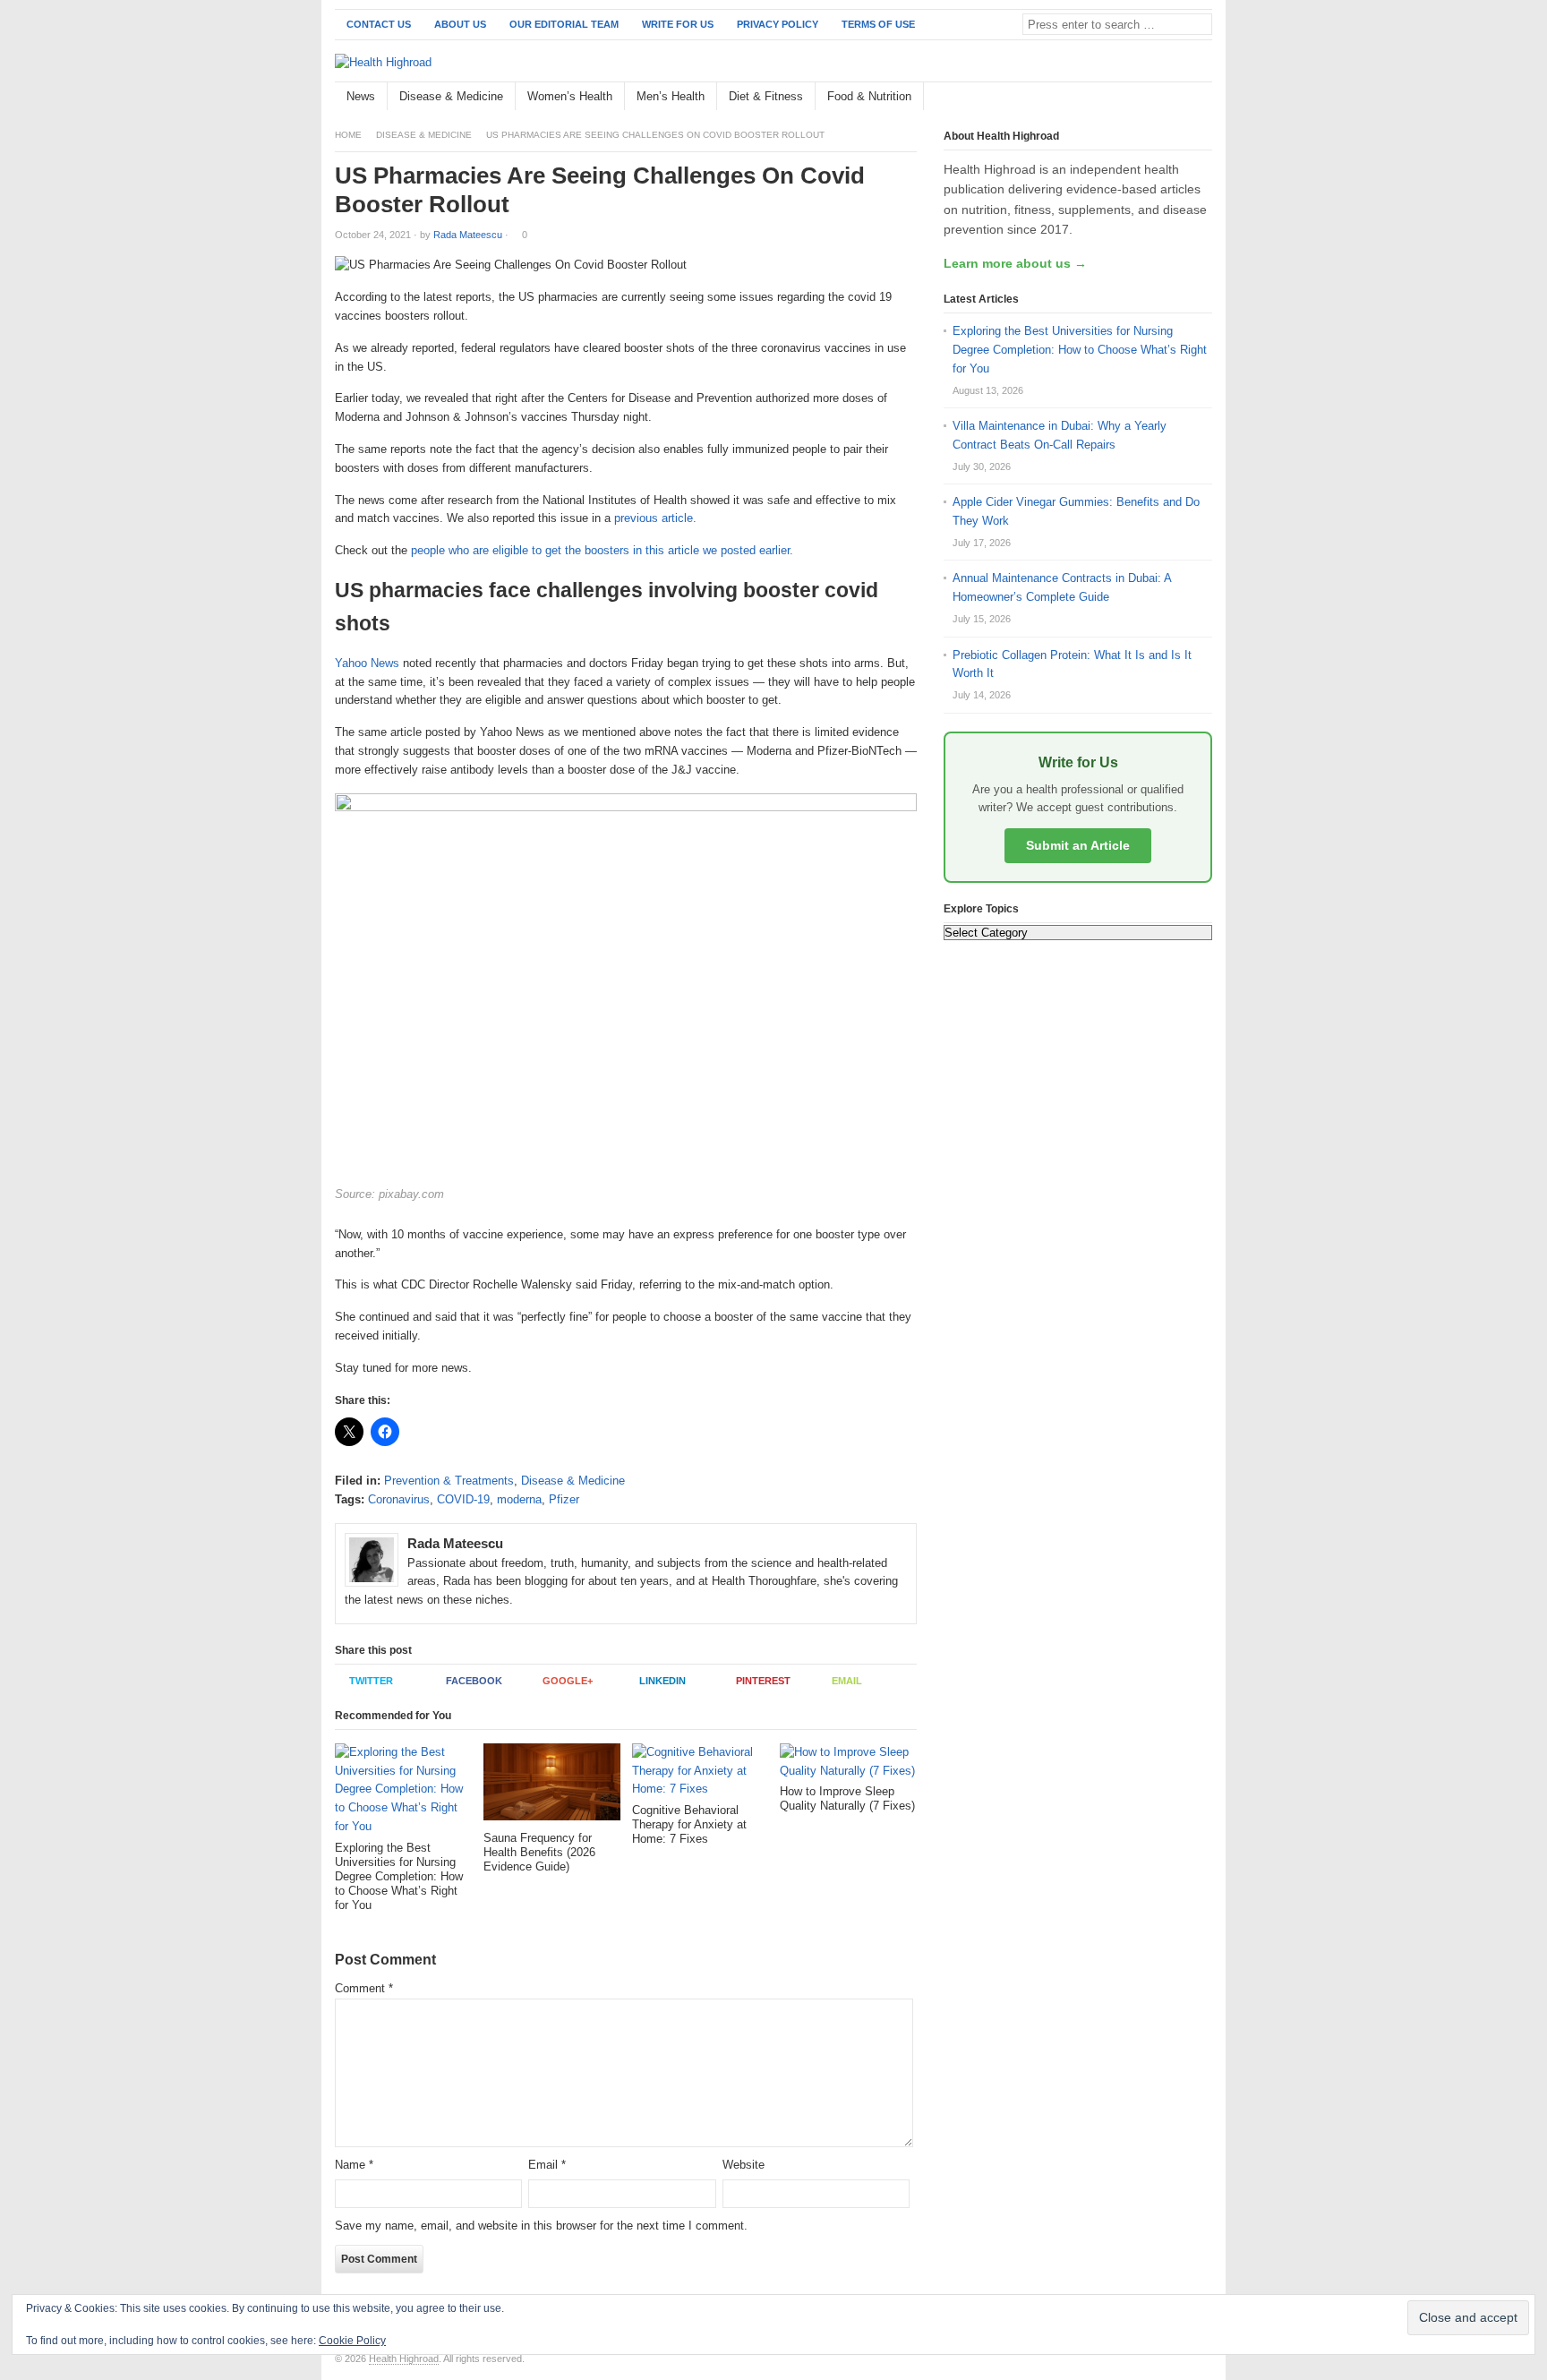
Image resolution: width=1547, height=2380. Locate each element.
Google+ (568, 1681)
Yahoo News (367, 663)
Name (354, 2165)
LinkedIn (662, 1681)
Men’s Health (671, 96)
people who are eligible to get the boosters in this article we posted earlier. (604, 550)
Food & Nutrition (869, 96)
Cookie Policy (352, 2341)
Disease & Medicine (451, 96)
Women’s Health (570, 96)
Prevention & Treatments (449, 1481)
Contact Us (379, 24)
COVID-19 (463, 1499)
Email (847, 1681)
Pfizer (564, 1499)
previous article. (657, 518)
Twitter (371, 1681)
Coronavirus (399, 1499)
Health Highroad (404, 2359)
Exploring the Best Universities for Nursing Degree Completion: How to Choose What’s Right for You (1080, 350)
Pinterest (763, 1681)
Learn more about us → (1015, 263)
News (361, 96)
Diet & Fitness (766, 96)
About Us (460, 24)
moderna (519, 1499)
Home (348, 135)
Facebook (474, 1681)
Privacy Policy (778, 24)
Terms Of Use (878, 24)
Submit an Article (1078, 845)
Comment (364, 1988)
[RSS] (1202, 97)
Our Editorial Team (564, 24)
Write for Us (678, 24)
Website (744, 2165)
